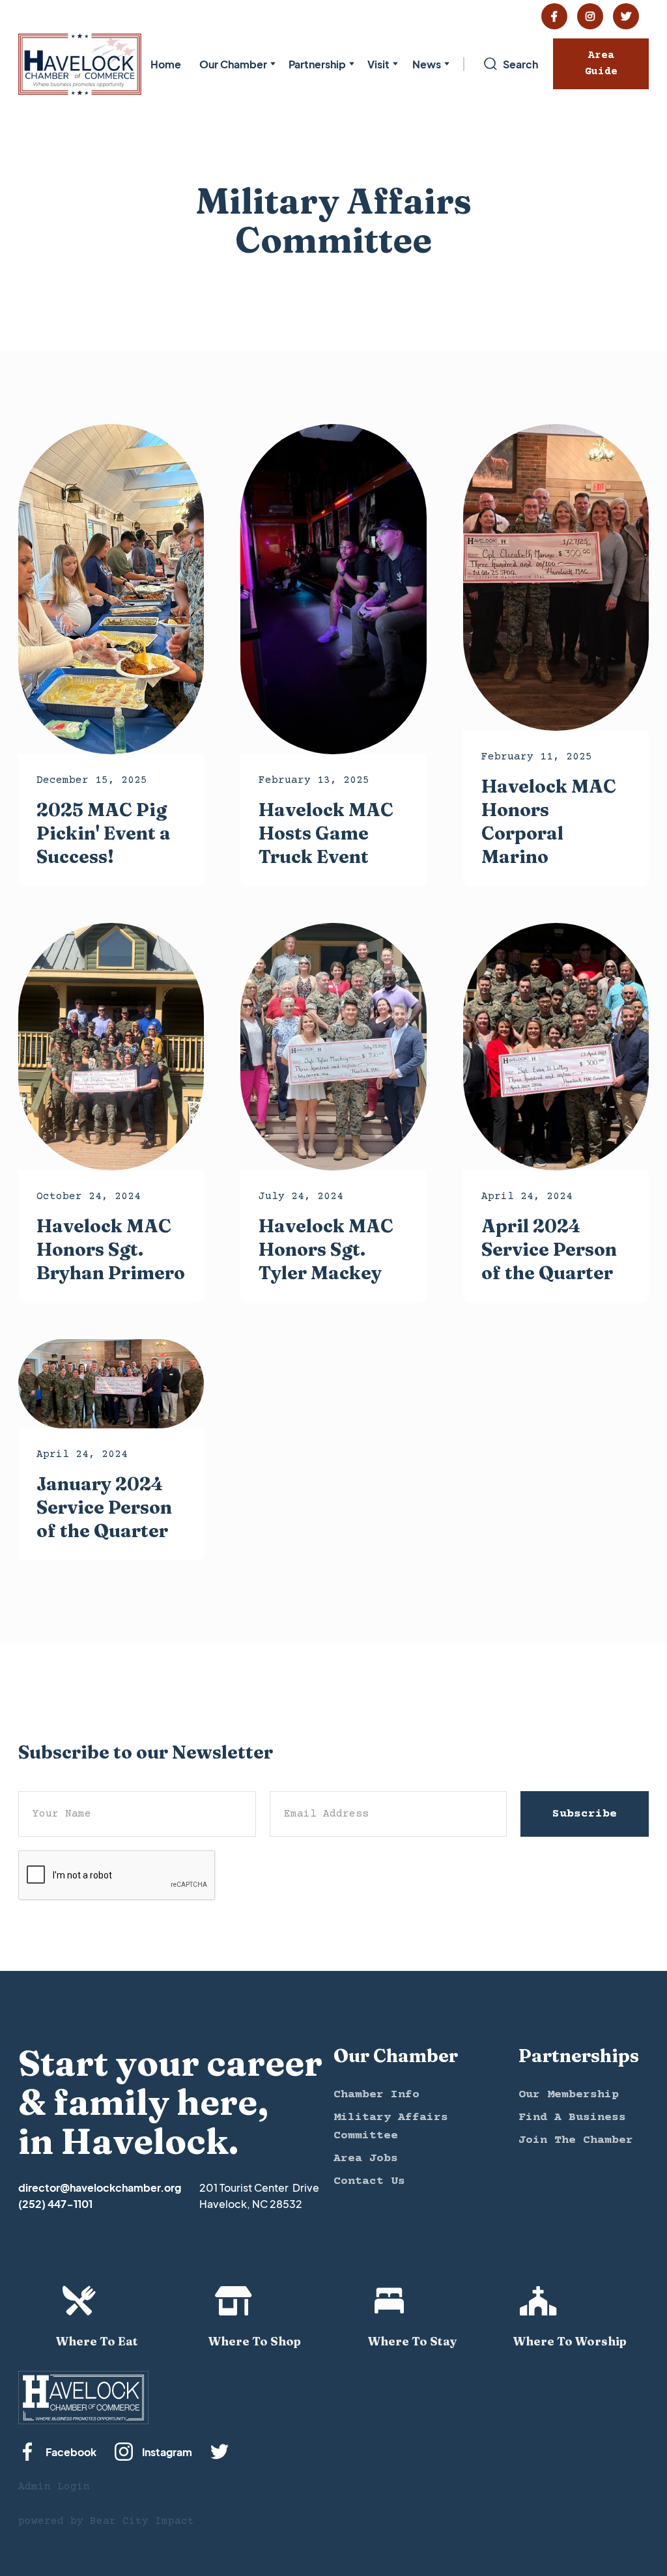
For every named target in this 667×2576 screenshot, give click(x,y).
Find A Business (572, 2117)
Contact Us (369, 2181)
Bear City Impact (142, 2521)
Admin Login (54, 2487)
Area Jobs (366, 2158)
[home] (80, 64)
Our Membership (569, 2095)
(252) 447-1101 (55, 2204)
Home (166, 64)
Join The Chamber (576, 2140)
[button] (235, 64)
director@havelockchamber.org (100, 2187)
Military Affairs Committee (391, 2127)
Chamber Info (376, 2095)
